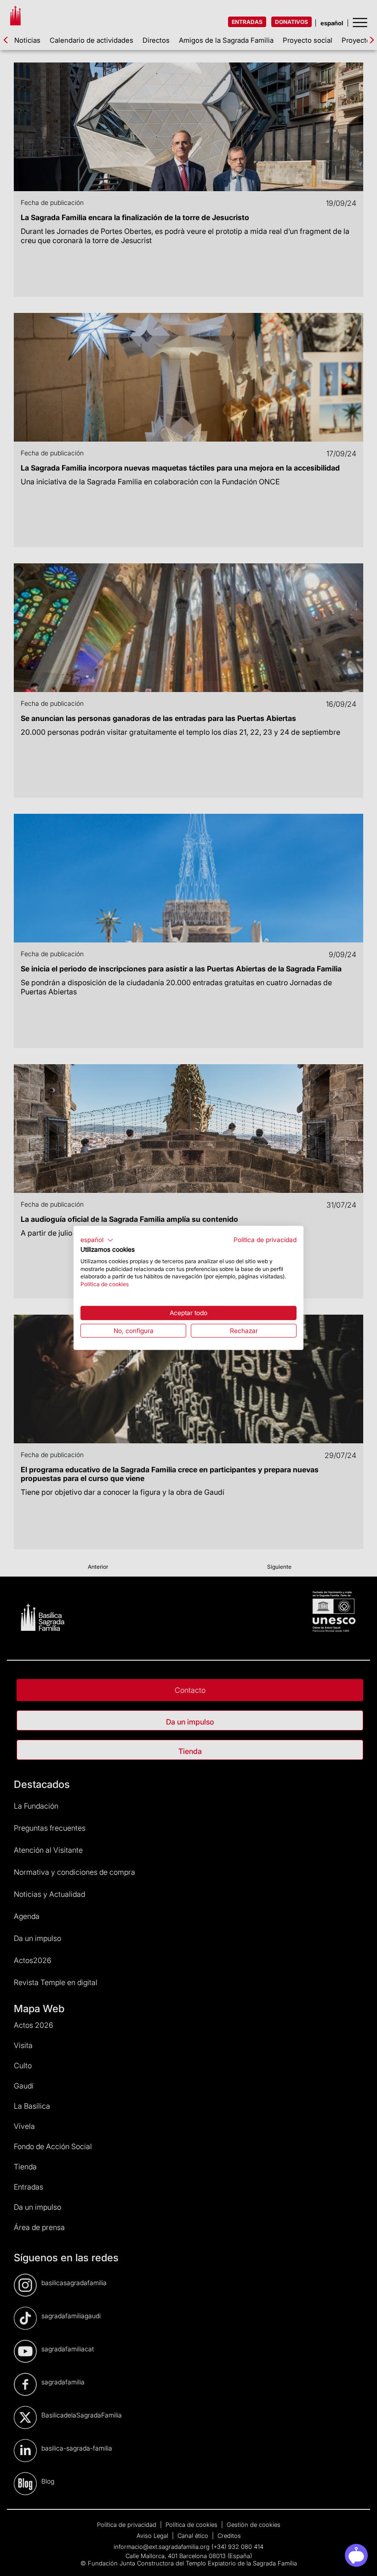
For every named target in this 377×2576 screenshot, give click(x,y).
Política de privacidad (265, 1240)
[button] (97, 1240)
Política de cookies (105, 1284)
